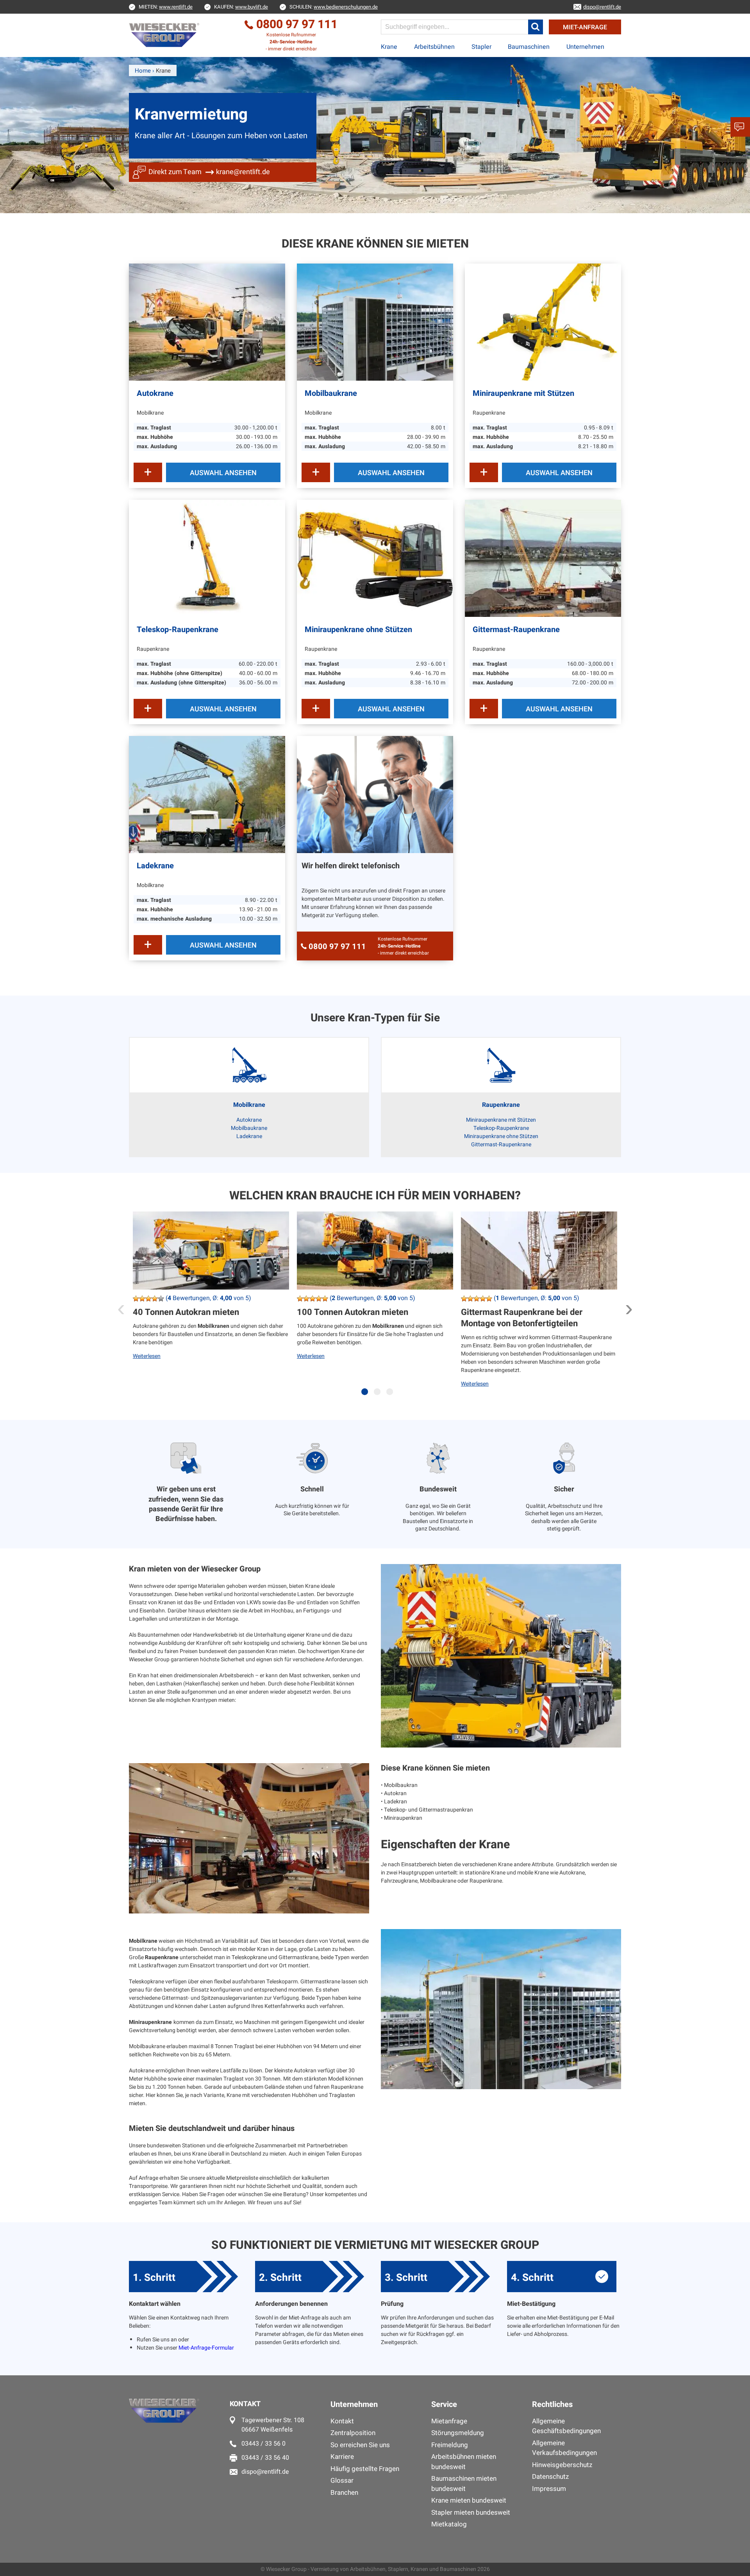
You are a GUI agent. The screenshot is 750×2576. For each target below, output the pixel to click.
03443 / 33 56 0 (263, 2444)
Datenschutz (550, 2477)
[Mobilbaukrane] (375, 322)
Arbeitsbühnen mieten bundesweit (464, 2462)
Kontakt (342, 2421)
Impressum (549, 2489)
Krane (389, 47)
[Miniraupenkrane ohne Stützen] (375, 558)
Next (629, 1306)
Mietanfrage (449, 2421)
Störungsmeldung (458, 2433)
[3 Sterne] (148, 1299)
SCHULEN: (334, 7)
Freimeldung (450, 2445)
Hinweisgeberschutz (562, 2465)
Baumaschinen (529, 47)
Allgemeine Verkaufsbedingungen (564, 2448)
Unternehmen (585, 47)
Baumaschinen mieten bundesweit (464, 2484)
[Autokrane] (207, 322)
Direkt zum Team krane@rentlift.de (209, 172)
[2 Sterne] (142, 1299)
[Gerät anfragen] (148, 472)
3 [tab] (391, 1396)
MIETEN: (166, 7)
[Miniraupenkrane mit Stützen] (543, 322)
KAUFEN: (241, 7)
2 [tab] (379, 1396)
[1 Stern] (136, 1299)
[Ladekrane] (207, 795)
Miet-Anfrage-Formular (206, 2348)
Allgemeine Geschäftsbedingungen (566, 2426)
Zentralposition (353, 2433)
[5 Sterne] (161, 1299)
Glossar (342, 2481)
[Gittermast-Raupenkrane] (543, 558)
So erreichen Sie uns (360, 2445)
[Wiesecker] (165, 35)
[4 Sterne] (155, 1299)
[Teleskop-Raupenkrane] (207, 558)
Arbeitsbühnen (434, 47)
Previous (121, 1306)
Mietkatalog (449, 2524)
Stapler (481, 47)
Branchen (344, 2493)
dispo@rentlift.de (265, 2472)
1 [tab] (366, 1396)
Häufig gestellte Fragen (365, 2469)
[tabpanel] (211, 1308)
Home (143, 71)
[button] (536, 27)
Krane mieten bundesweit (469, 2500)
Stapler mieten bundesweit (471, 2513)
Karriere (342, 2457)
